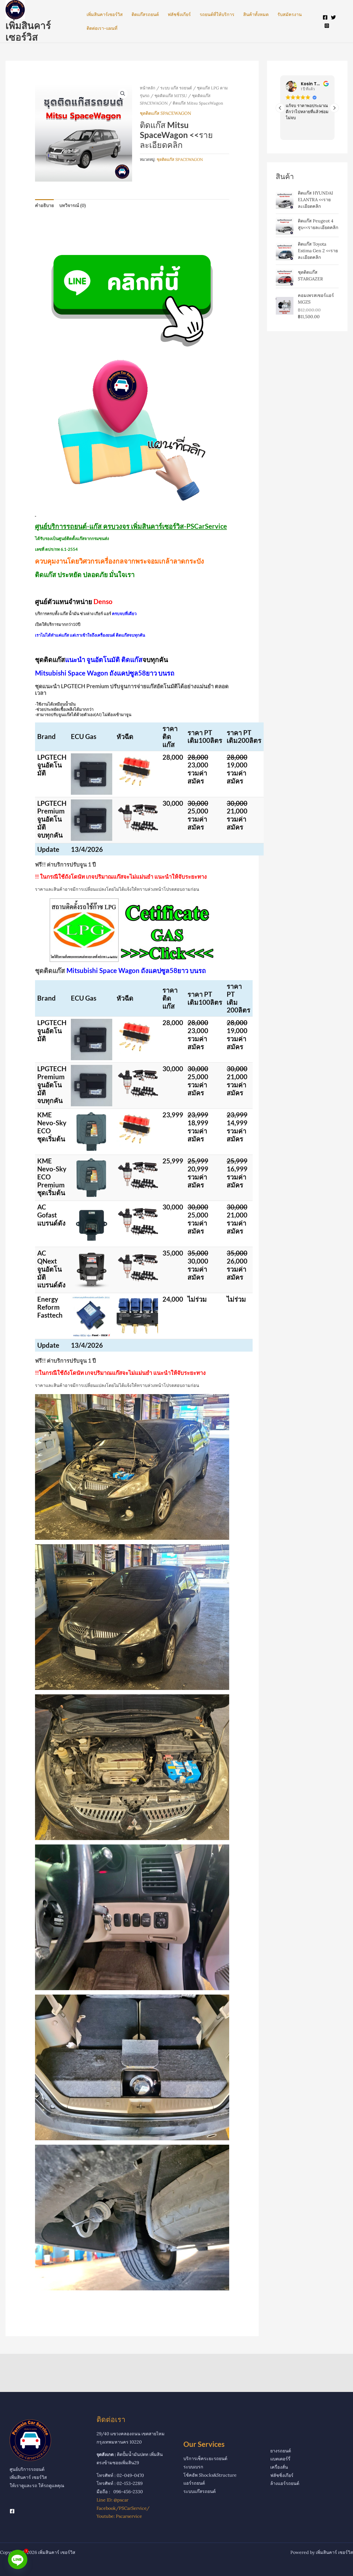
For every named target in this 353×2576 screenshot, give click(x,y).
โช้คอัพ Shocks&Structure (210, 2475)
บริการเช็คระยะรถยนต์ (205, 2458)
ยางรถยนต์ (281, 2451)
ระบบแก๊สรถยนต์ (200, 2491)
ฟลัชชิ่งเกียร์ (179, 14)
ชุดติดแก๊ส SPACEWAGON (165, 113)
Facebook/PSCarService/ (123, 2508)
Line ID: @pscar (113, 2500)
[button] (123, 94)
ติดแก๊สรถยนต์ (145, 14)
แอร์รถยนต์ (194, 2483)
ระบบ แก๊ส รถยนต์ (176, 88)
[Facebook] (325, 17)
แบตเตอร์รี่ (280, 2459)
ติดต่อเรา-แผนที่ (102, 28)
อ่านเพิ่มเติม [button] (295, 132)
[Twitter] (333, 17)
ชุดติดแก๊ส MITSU (171, 96)
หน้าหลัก (148, 88)
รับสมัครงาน (290, 14)
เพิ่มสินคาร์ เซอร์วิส (28, 31)
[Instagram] (327, 26)
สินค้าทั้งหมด (256, 14)
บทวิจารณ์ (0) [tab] (73, 205)
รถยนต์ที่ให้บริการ (217, 14)
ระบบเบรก (193, 2467)
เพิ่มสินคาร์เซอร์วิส (105, 14)
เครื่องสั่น (279, 2467)
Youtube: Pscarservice (119, 2516)
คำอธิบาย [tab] (44, 205)
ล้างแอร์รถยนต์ (285, 2483)
